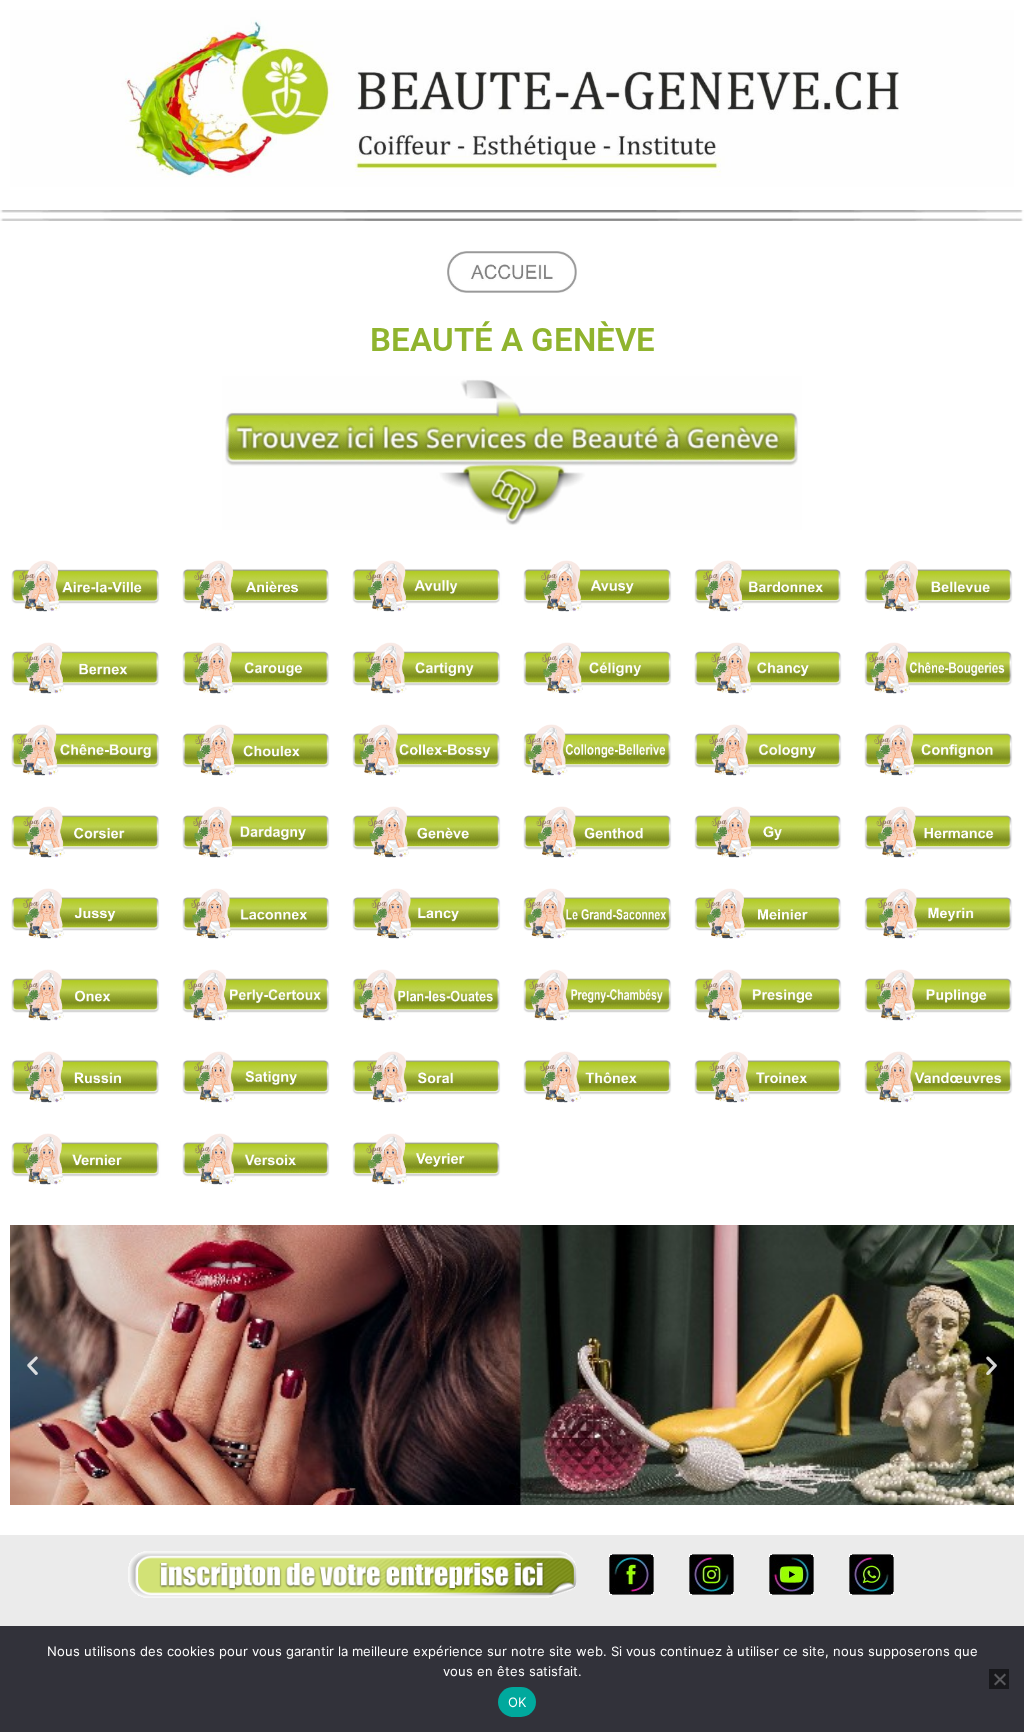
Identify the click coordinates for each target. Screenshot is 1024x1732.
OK (517, 1702)
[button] (32, 1365)
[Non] (999, 1679)
